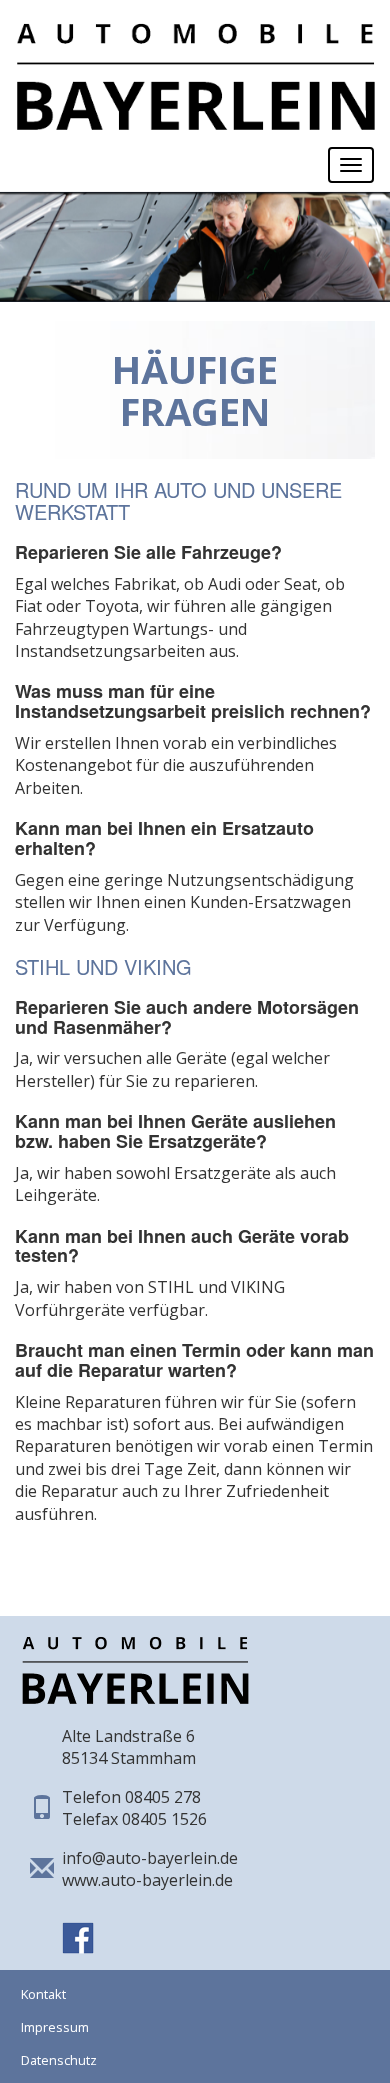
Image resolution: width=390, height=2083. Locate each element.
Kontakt (43, 1994)
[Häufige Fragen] (195, 67)
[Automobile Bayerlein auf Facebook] (78, 1926)
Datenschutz (59, 2060)
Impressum (55, 2027)
